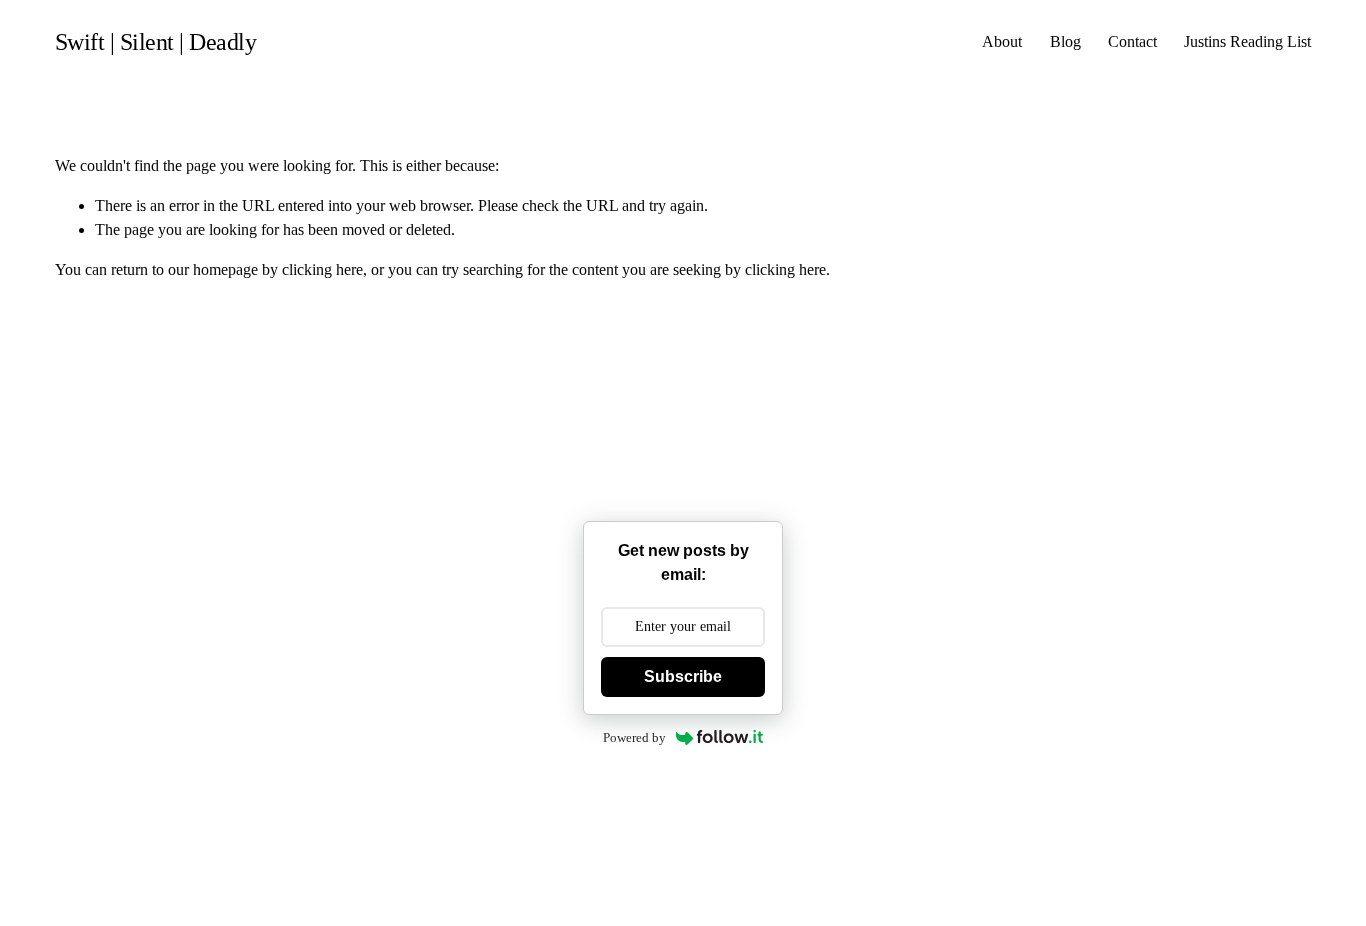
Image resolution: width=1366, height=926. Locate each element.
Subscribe (683, 676)
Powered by (634, 737)
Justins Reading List (1247, 41)
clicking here (322, 269)
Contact (1132, 41)
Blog (1065, 41)
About (1002, 41)
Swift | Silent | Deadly (156, 41)
